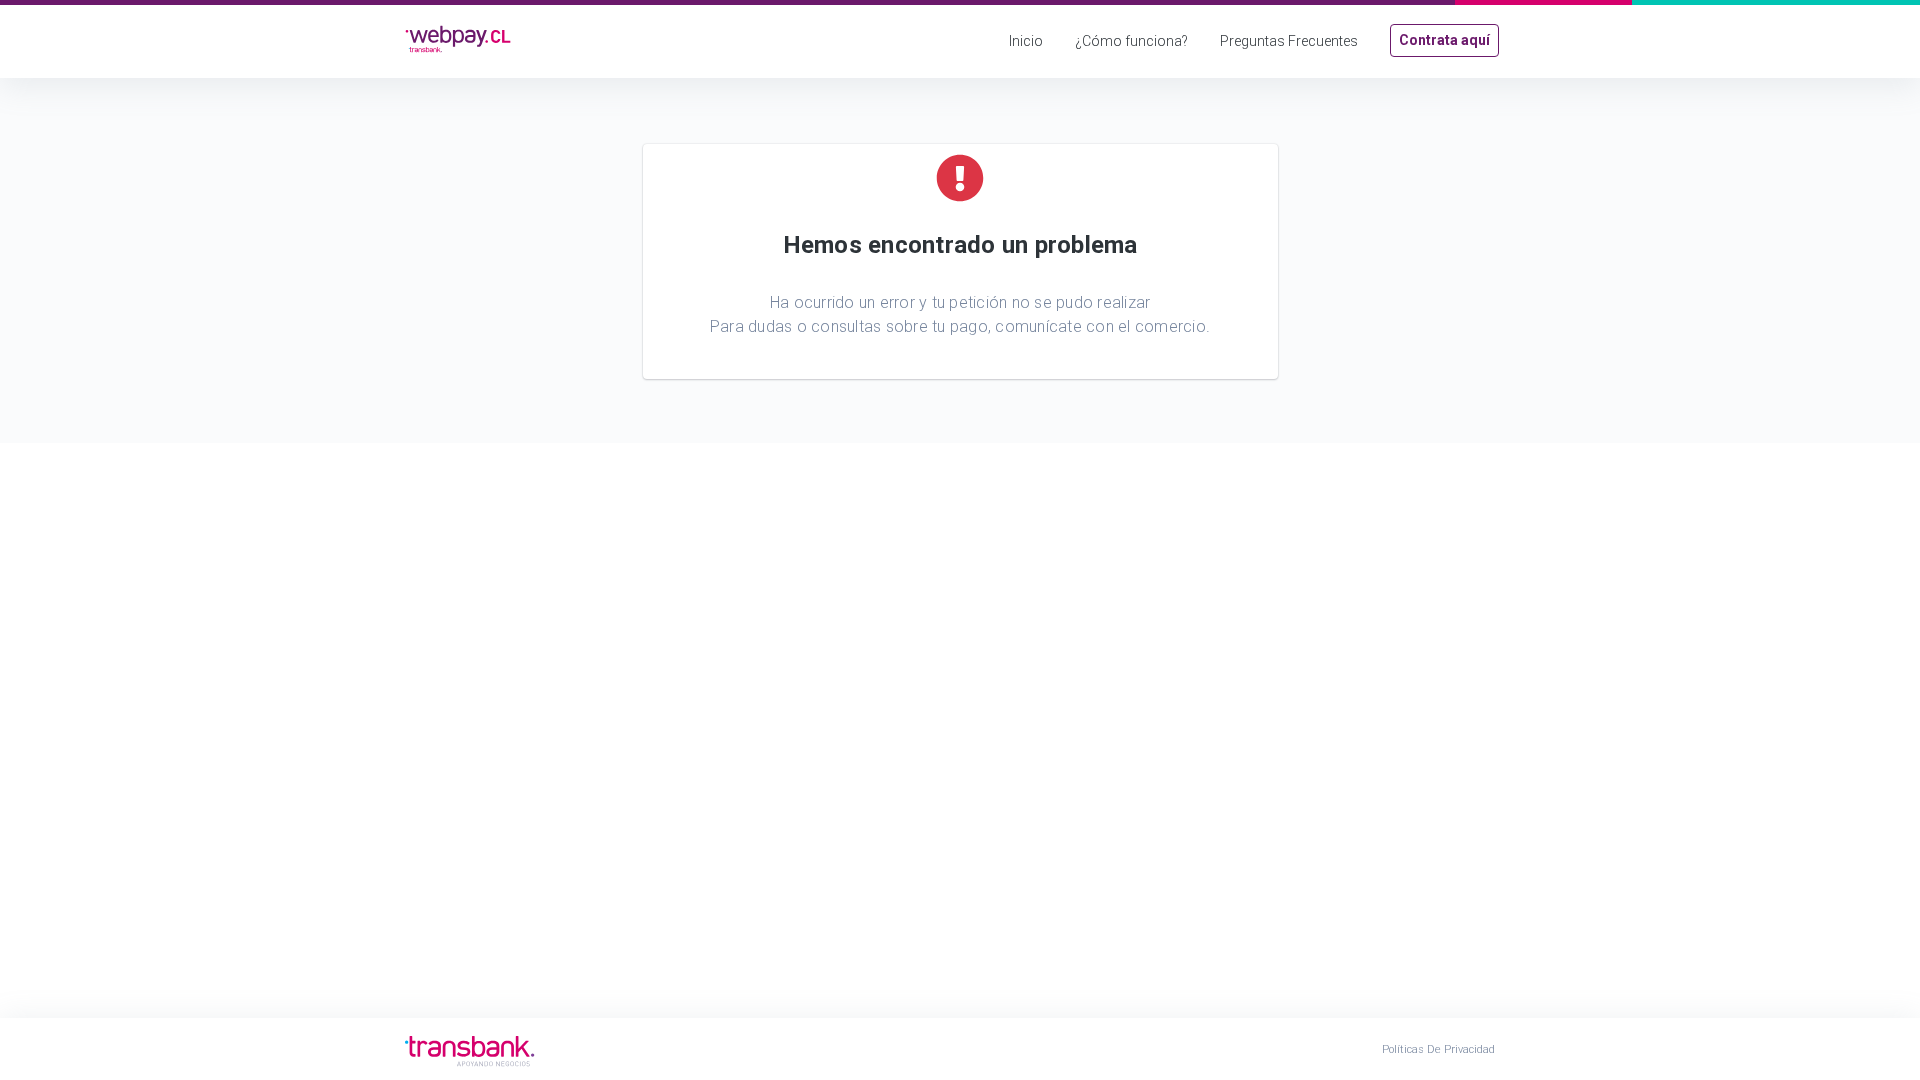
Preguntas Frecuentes (1289, 41)
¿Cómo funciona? (1131, 41)
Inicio (1026, 41)
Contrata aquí (1444, 40)
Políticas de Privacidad (1438, 1049)
